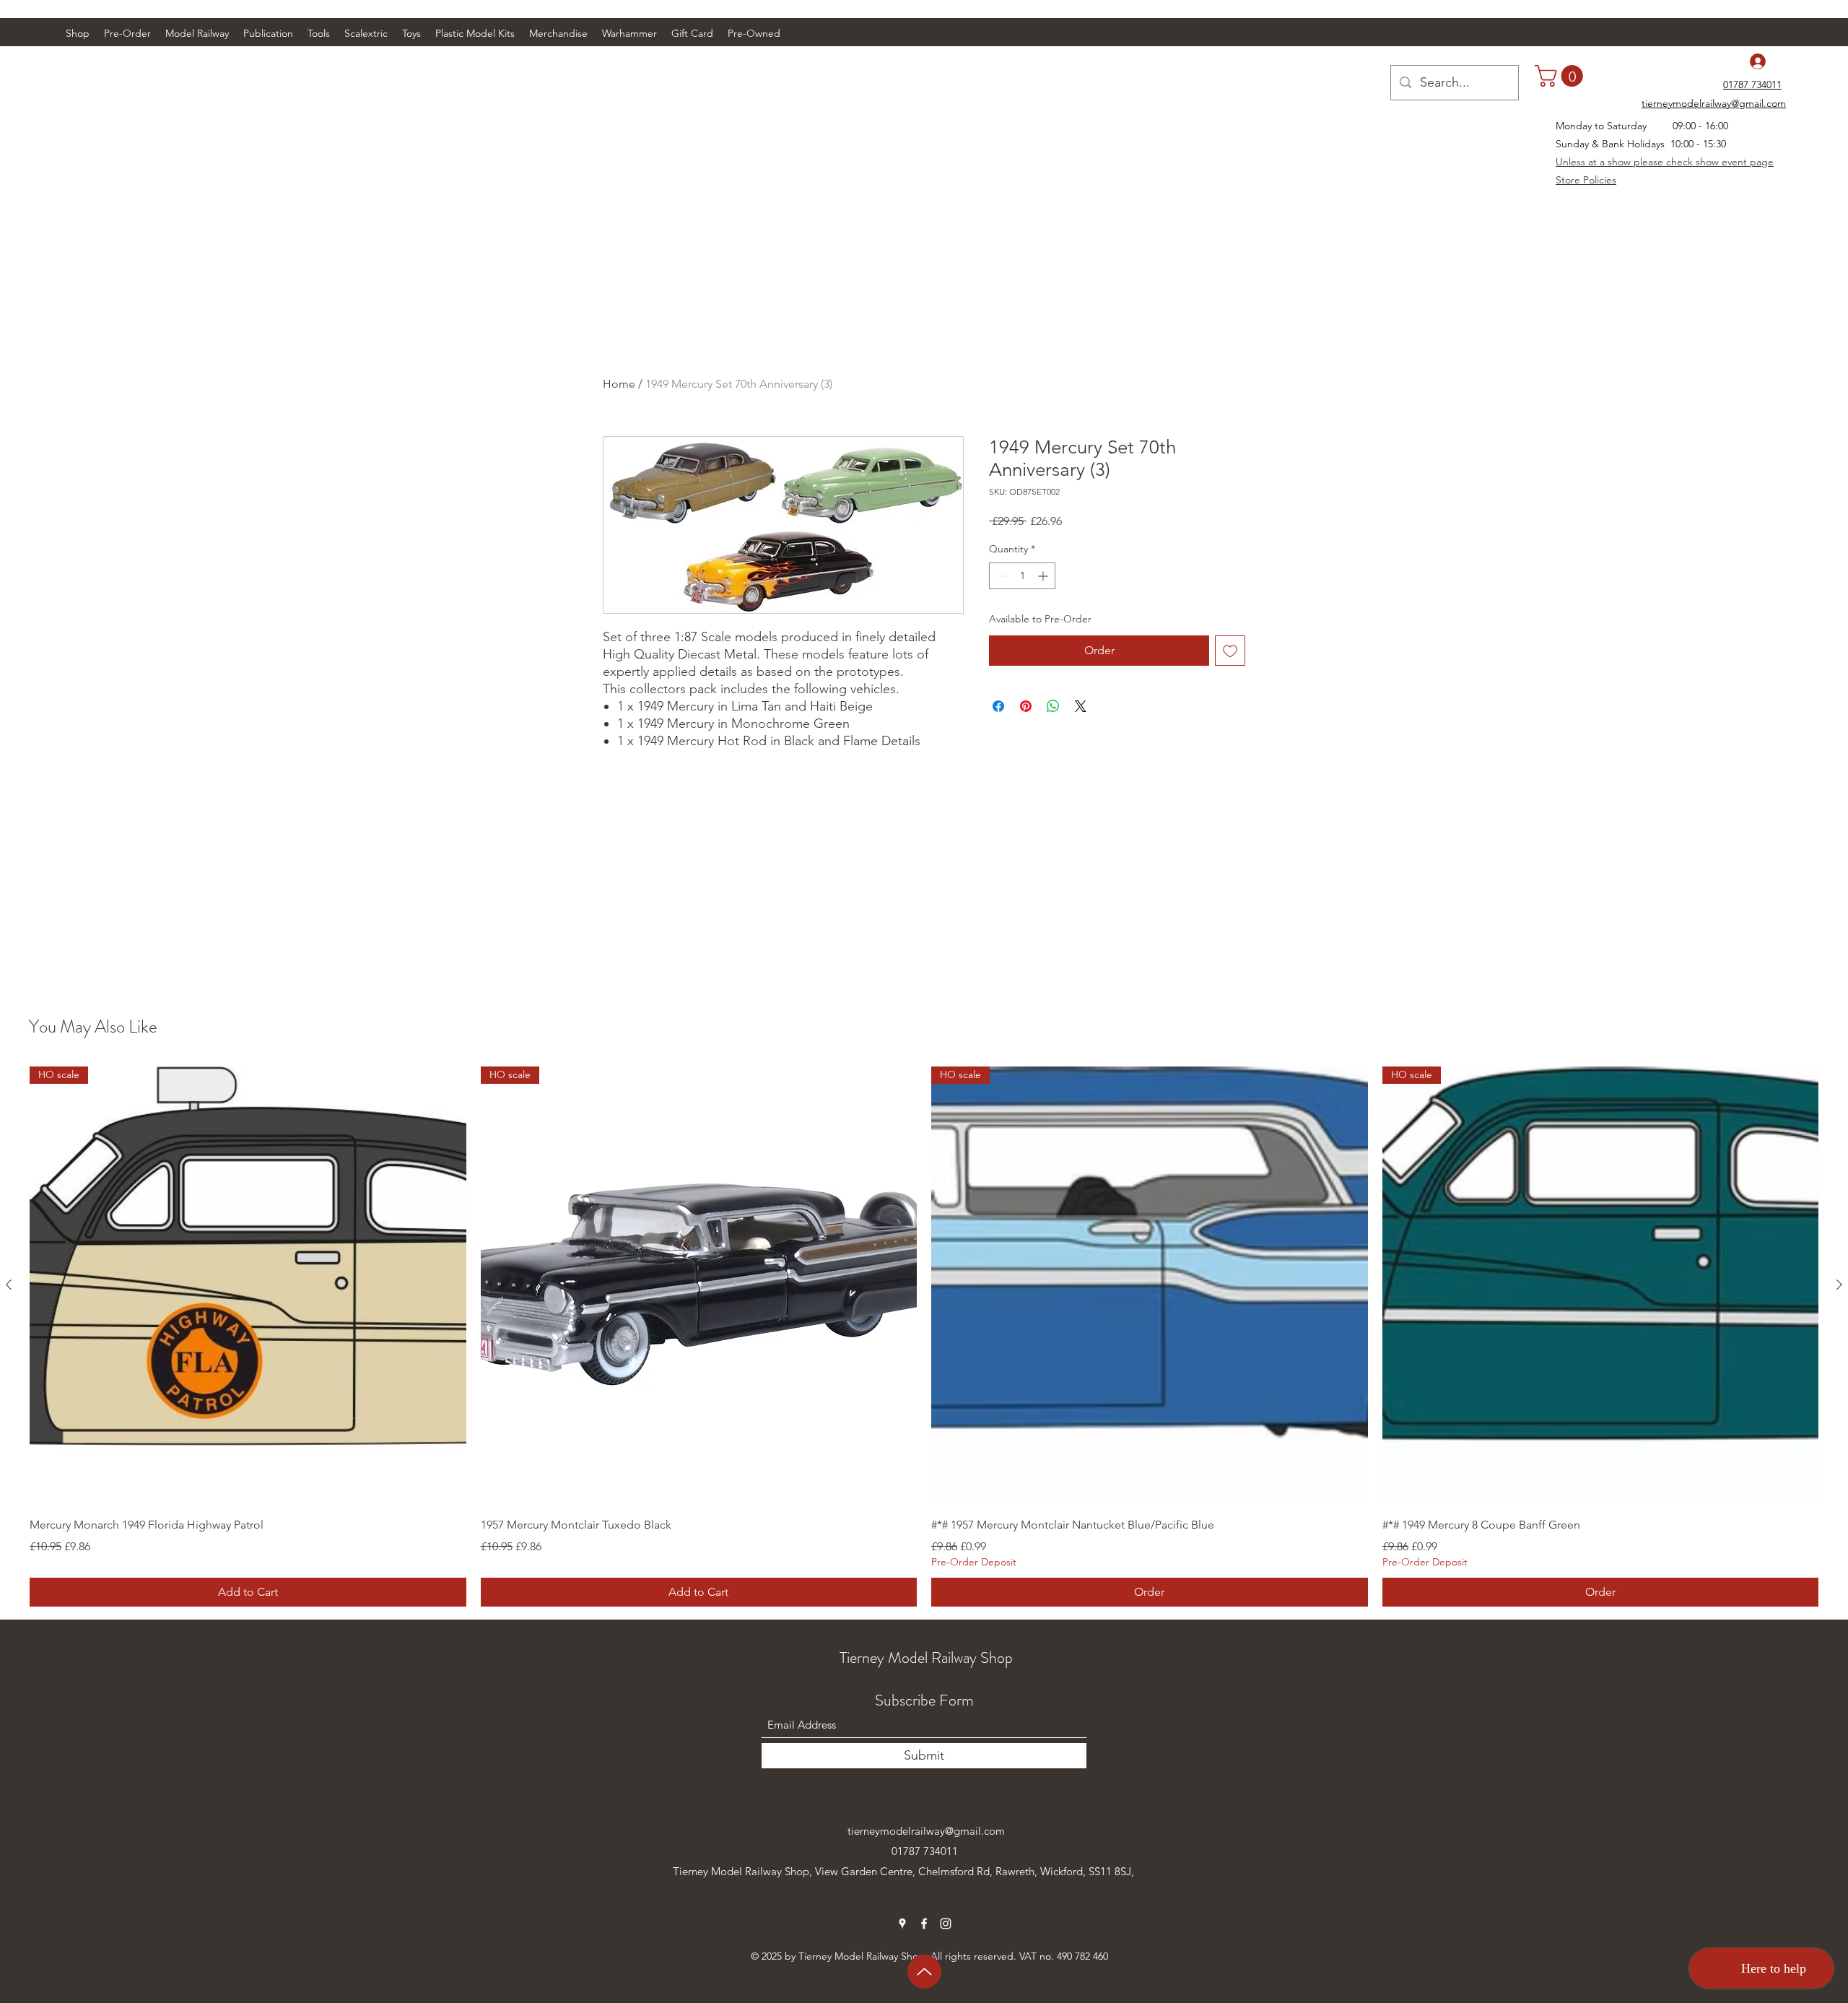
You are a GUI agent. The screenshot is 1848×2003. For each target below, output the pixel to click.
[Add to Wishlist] (1230, 651)
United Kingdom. (714, 1891)
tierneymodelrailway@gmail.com (926, 1831)
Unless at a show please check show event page (1665, 162)
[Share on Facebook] (998, 706)
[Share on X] (1081, 706)
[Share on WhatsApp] (1053, 706)
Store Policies (1586, 180)
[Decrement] (1000, 576)
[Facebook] (924, 1924)
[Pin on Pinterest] (1026, 706)
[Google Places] (902, 1924)
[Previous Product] (9, 1285)
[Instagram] (946, 1924)
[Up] (924, 1972)
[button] (197, 33)
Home (619, 384)
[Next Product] (1839, 1285)
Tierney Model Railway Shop (926, 1657)
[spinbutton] (1022, 576)
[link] (1561, 76)
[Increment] (1044, 576)
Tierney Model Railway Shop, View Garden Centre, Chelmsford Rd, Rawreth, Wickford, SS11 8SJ (902, 1871)
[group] (924, 1337)
